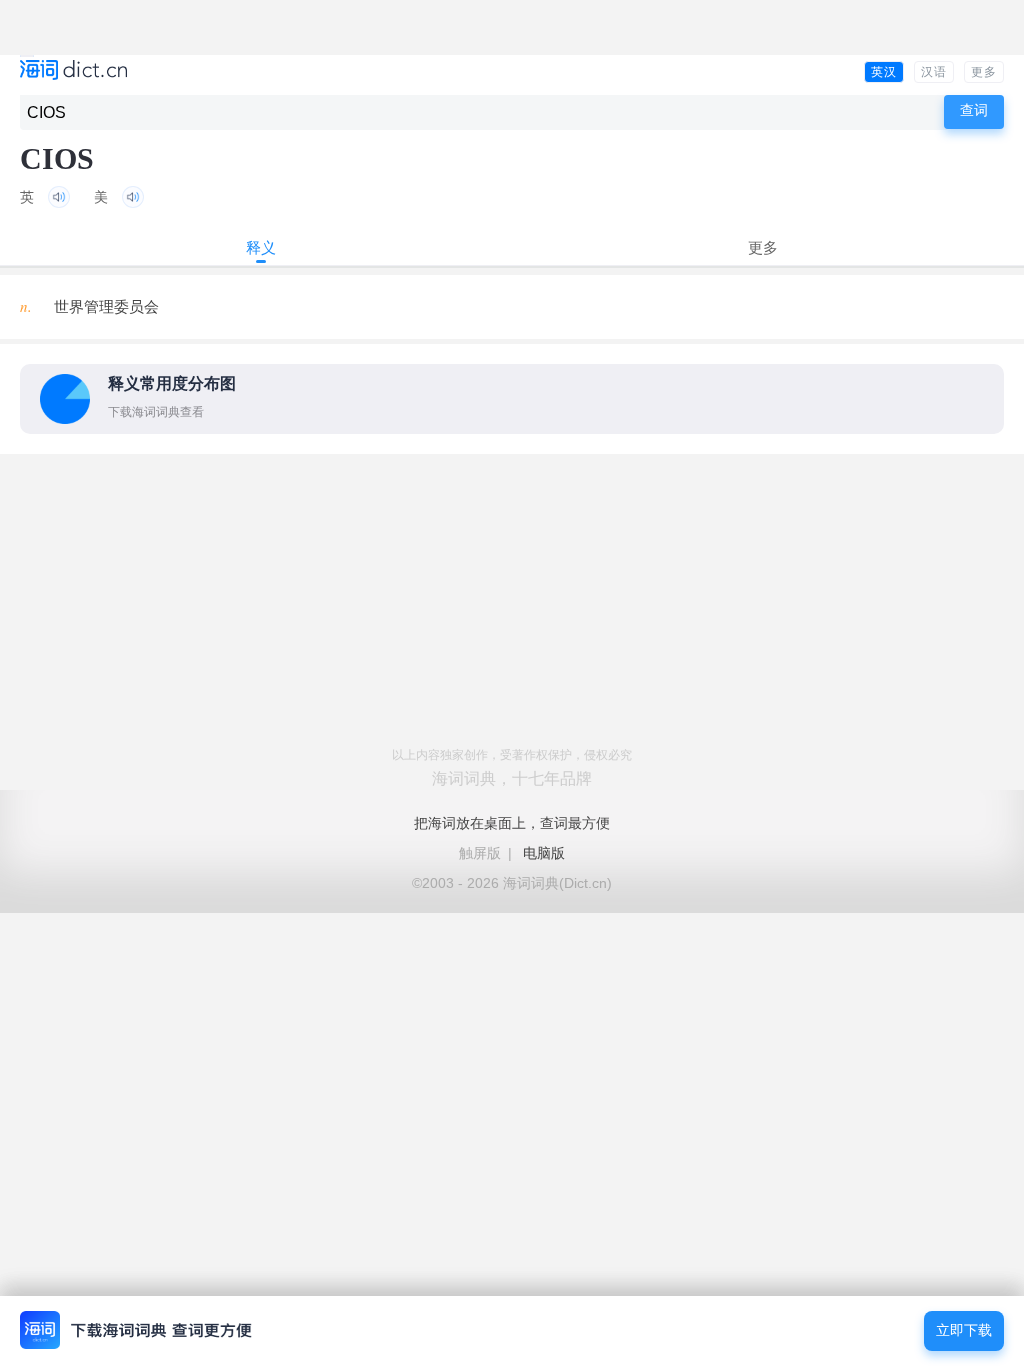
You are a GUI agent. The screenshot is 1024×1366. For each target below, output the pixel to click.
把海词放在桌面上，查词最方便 (512, 823)
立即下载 (964, 1330)
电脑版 (544, 853)
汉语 (934, 72)
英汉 (884, 72)
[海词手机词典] (73, 71)
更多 (984, 72)
